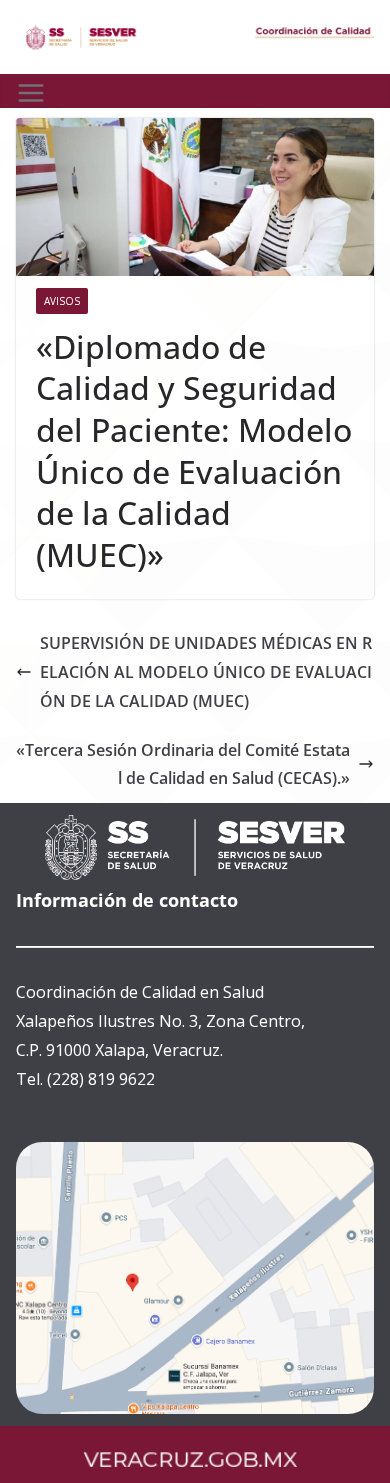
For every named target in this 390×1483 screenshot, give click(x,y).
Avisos (62, 301)
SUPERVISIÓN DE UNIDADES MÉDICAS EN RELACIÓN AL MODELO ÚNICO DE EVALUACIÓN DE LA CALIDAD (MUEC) (206, 672)
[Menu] (31, 93)
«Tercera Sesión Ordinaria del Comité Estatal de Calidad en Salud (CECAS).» (183, 764)
